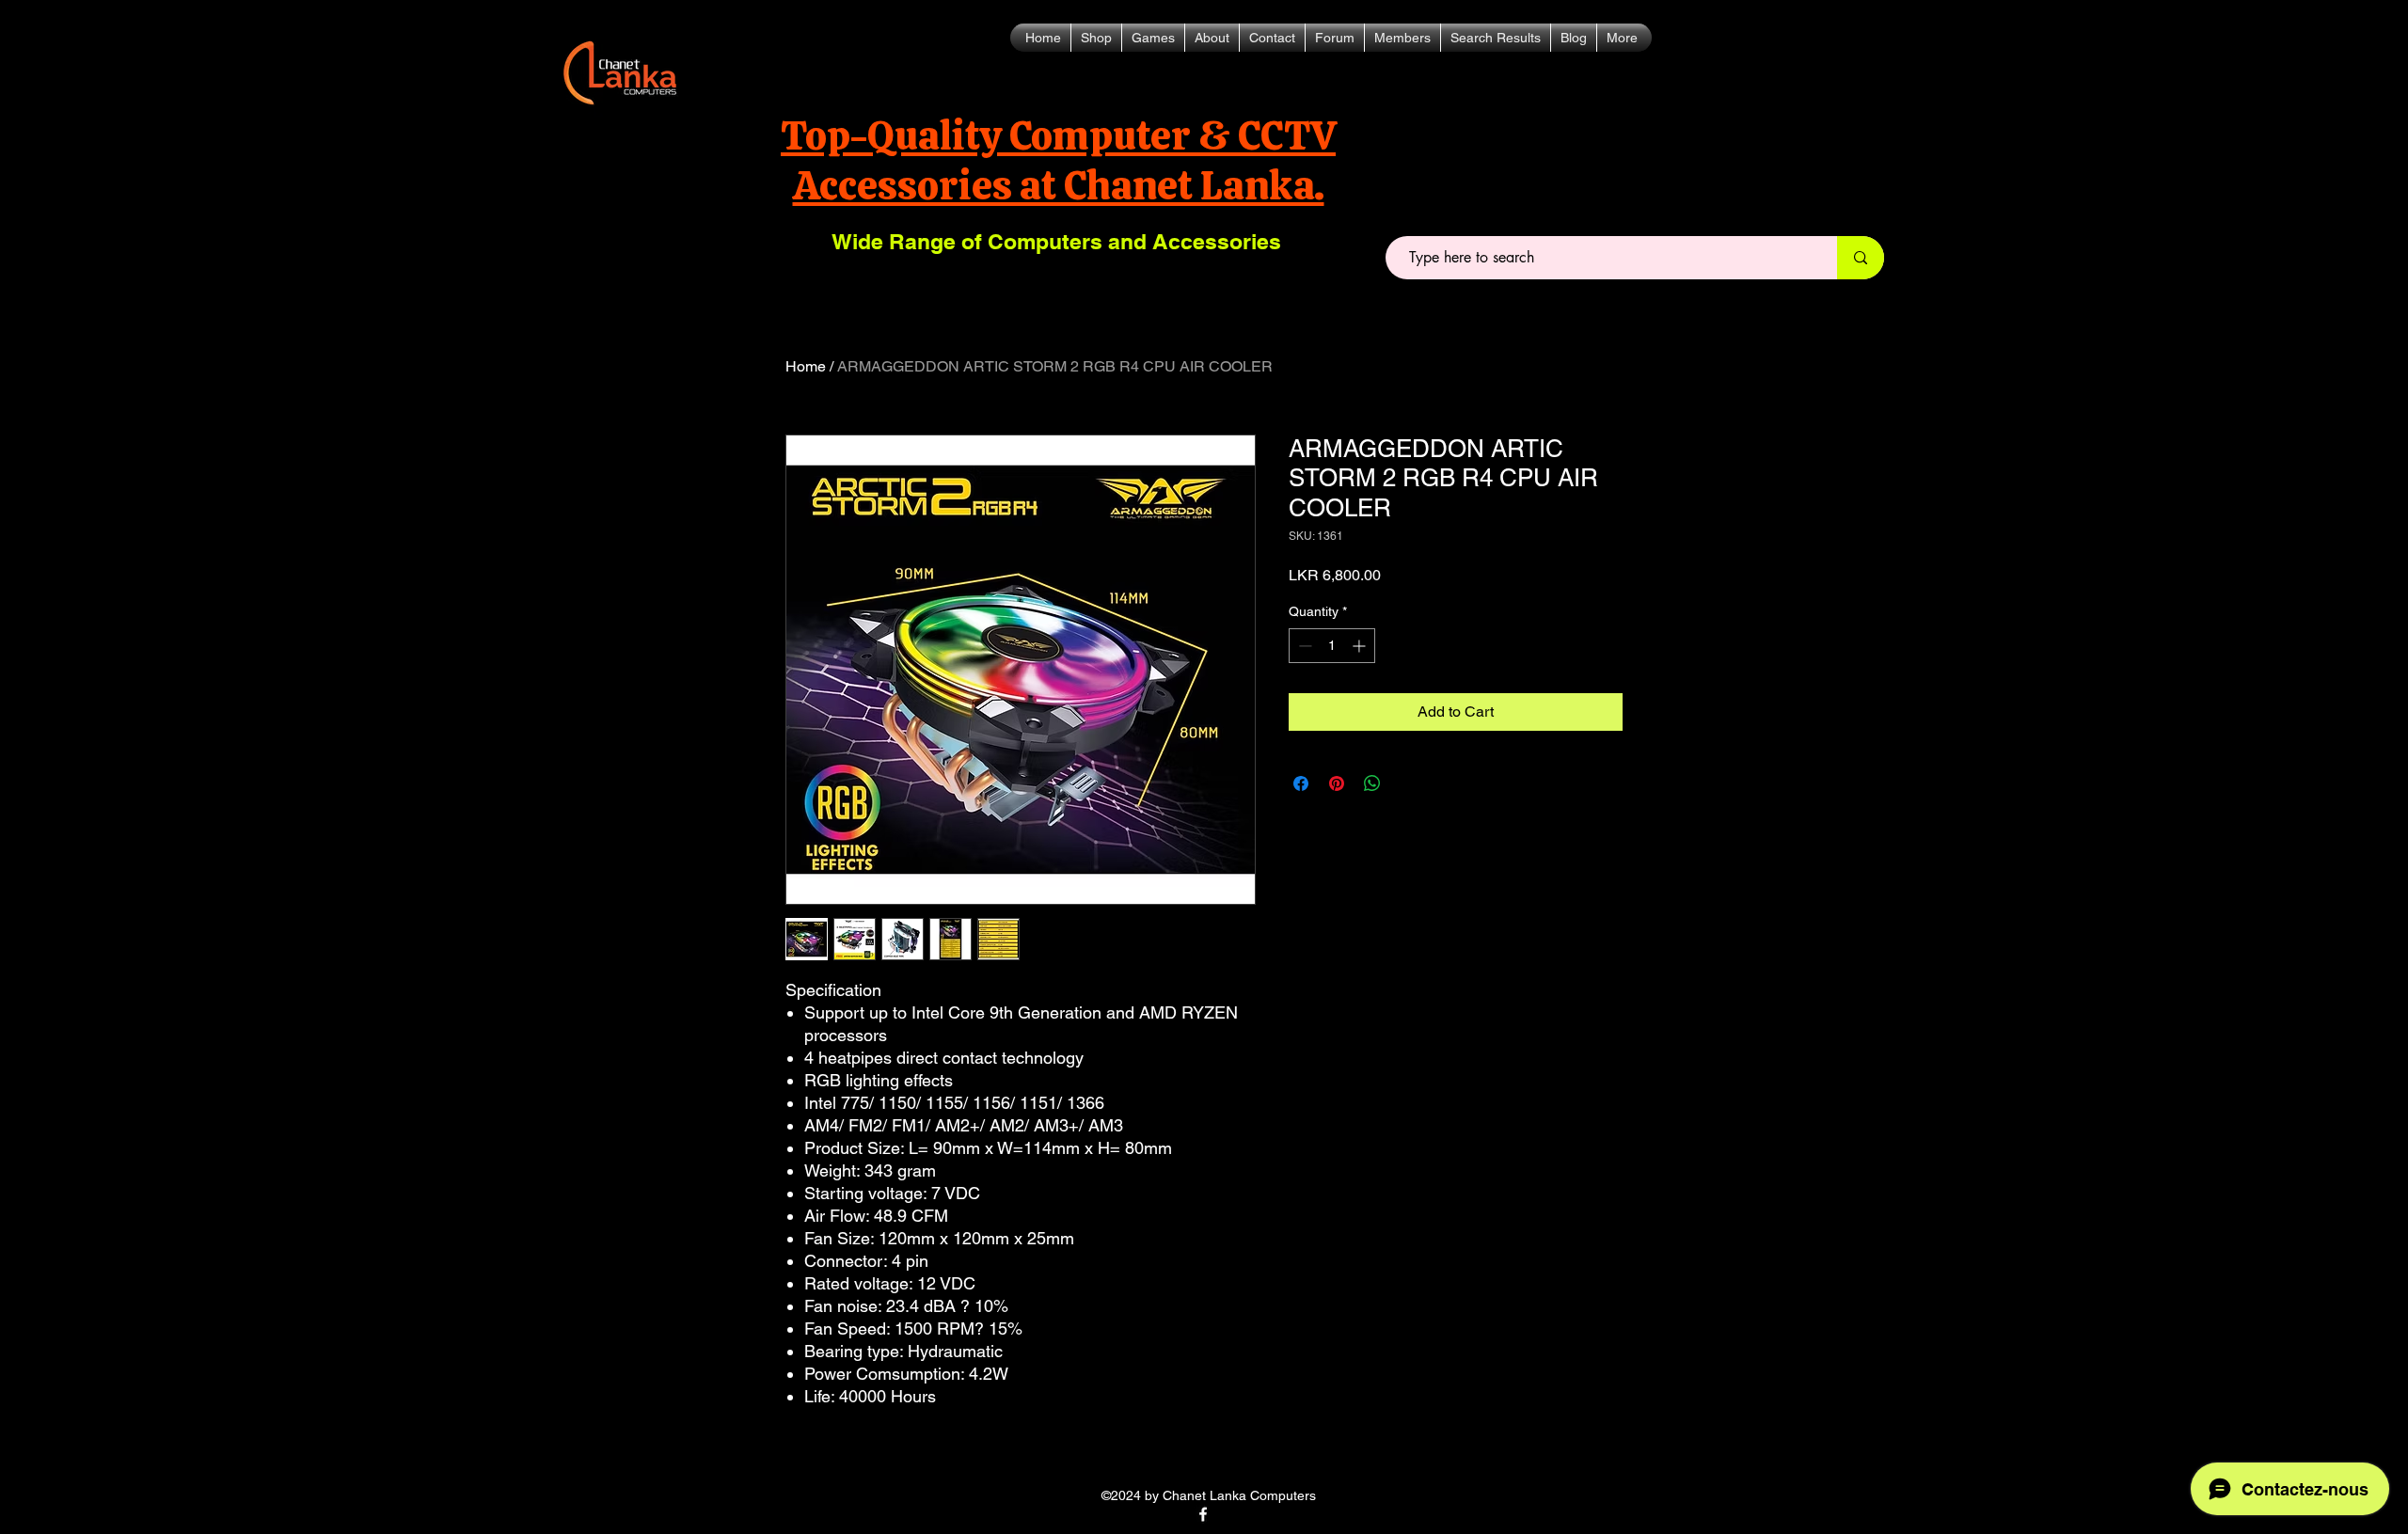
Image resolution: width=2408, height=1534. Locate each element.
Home (806, 366)
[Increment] (1361, 646)
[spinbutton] (1332, 646)
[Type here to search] (1861, 258)
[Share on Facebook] (1301, 783)
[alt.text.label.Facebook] (1203, 1514)
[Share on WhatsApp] (1372, 783)
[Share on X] (1408, 783)
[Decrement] (1303, 646)
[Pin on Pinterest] (1337, 783)
